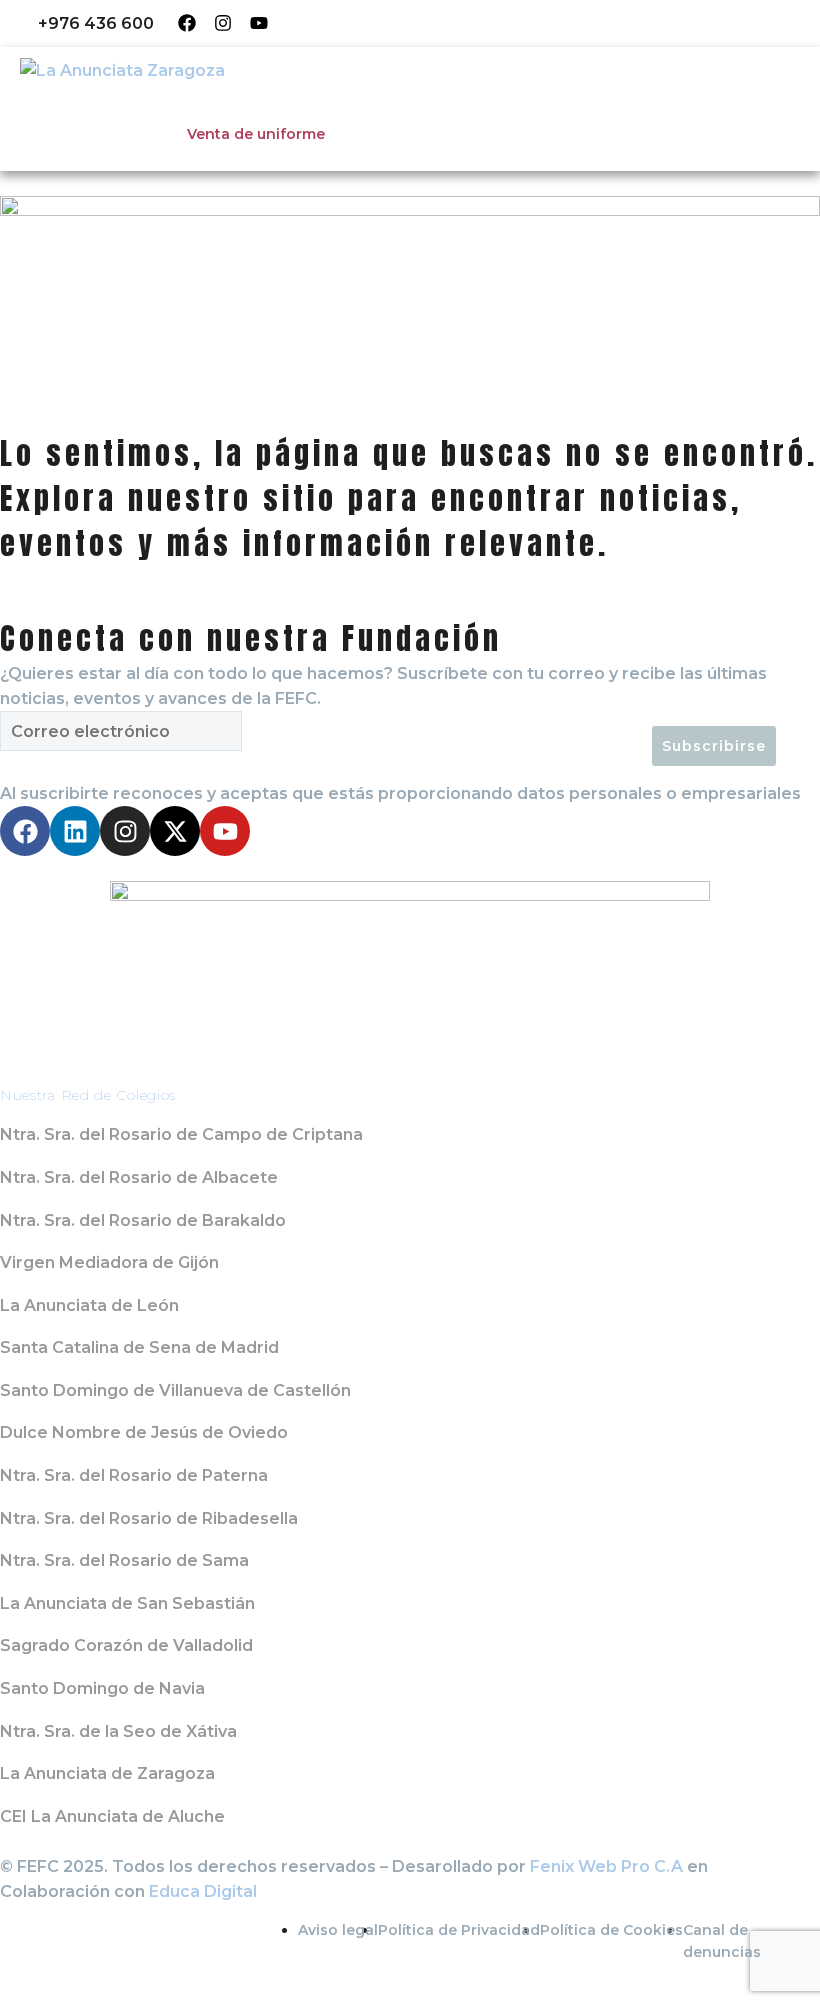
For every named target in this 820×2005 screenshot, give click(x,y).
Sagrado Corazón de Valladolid (126, 1645)
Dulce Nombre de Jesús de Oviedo (144, 1432)
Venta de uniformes (615, 23)
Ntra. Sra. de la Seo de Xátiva (118, 1731)
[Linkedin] (75, 831)
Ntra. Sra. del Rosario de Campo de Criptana (181, 1134)
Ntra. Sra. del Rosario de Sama (124, 1560)
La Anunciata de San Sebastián (127, 1603)
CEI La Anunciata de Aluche (112, 1816)
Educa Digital (203, 1891)
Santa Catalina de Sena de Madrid (139, 1347)
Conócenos (77, 105)
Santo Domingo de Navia (102, 1688)
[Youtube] (259, 23)
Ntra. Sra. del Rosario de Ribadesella (149, 1518)
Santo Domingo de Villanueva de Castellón (175, 1390)
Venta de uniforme (256, 134)
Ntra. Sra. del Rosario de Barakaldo (143, 1220)
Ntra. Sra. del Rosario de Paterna (134, 1475)
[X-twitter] (175, 831)
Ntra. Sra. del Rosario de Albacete (139, 1177)
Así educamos (212, 105)
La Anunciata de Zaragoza (107, 1773)
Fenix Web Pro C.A (606, 1866)
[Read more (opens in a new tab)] (82, 23)
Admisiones (479, 105)
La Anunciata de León (89, 1305)
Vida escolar (350, 105)
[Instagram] (223, 23)
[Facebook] (187, 23)
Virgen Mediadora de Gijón (109, 1262)
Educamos (326, 23)
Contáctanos (611, 105)
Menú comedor (453, 23)
